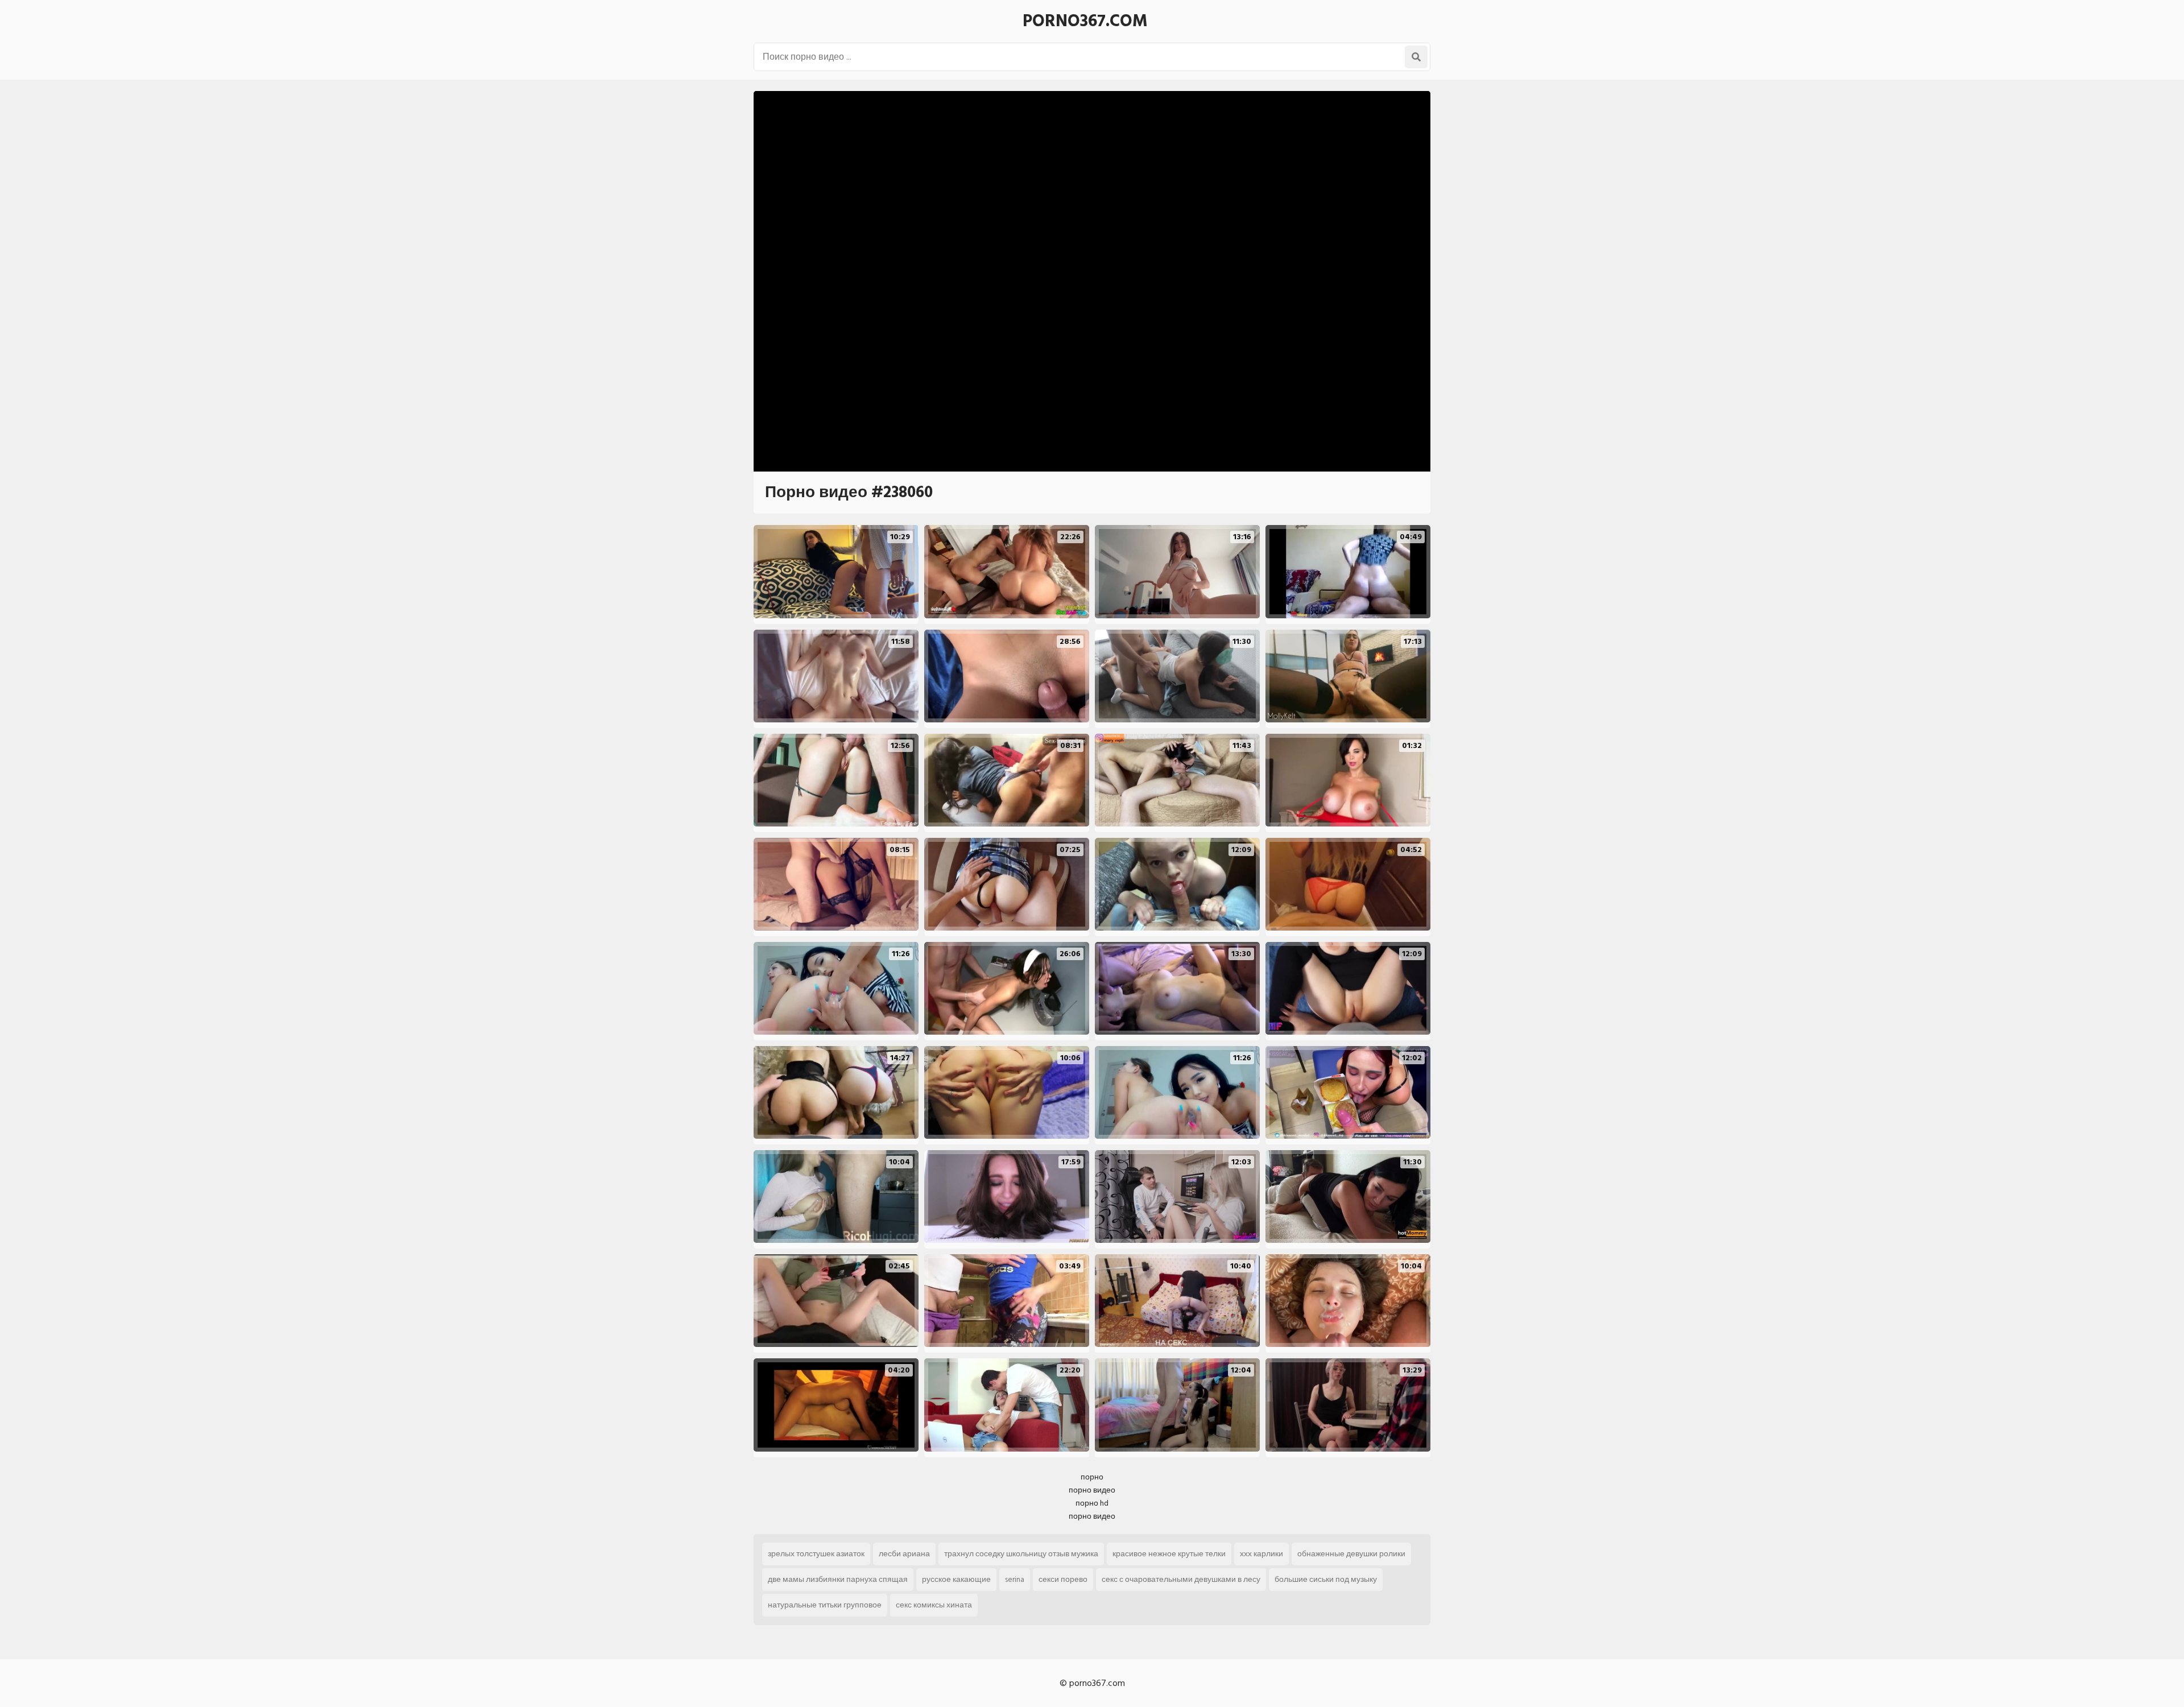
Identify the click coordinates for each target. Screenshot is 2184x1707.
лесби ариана (904, 1554)
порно (1092, 1477)
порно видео (1092, 1490)
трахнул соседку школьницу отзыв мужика (1021, 1554)
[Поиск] (1416, 57)
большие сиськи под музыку (1326, 1579)
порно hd (1092, 1503)
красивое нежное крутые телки (1169, 1554)
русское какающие (956, 1579)
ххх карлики (1261, 1554)
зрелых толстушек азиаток (816, 1554)
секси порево (1063, 1579)
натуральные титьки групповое (825, 1605)
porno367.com (1085, 21)
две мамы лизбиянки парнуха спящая (838, 1579)
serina (1015, 1579)
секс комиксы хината (934, 1605)
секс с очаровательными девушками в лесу (1181, 1579)
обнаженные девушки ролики (1351, 1554)
